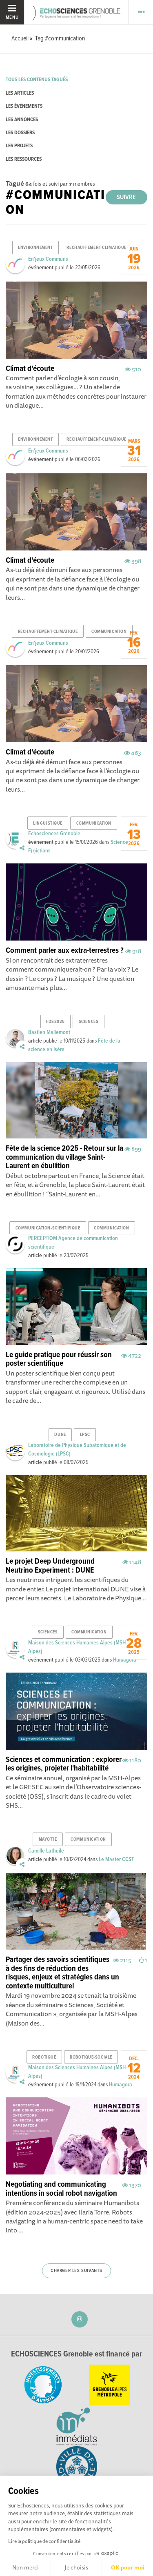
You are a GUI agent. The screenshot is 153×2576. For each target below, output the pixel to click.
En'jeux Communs (48, 259)
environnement (35, 248)
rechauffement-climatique (96, 248)
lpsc (85, 1435)
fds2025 (55, 1022)
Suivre (126, 197)
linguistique (48, 823)
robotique (44, 2057)
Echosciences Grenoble (54, 834)
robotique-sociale (91, 2057)
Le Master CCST (116, 1859)
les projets (19, 146)
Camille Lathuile (46, 1851)
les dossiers (20, 133)
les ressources (24, 159)
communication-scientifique (48, 1228)
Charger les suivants (76, 2271)
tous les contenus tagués (37, 80)
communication (109, 632)
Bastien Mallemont (49, 1032)
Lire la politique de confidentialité (44, 2541)
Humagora (125, 1660)
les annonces (22, 120)
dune (60, 1435)
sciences (89, 1022)
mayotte (48, 1839)
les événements (24, 106)
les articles (20, 93)
